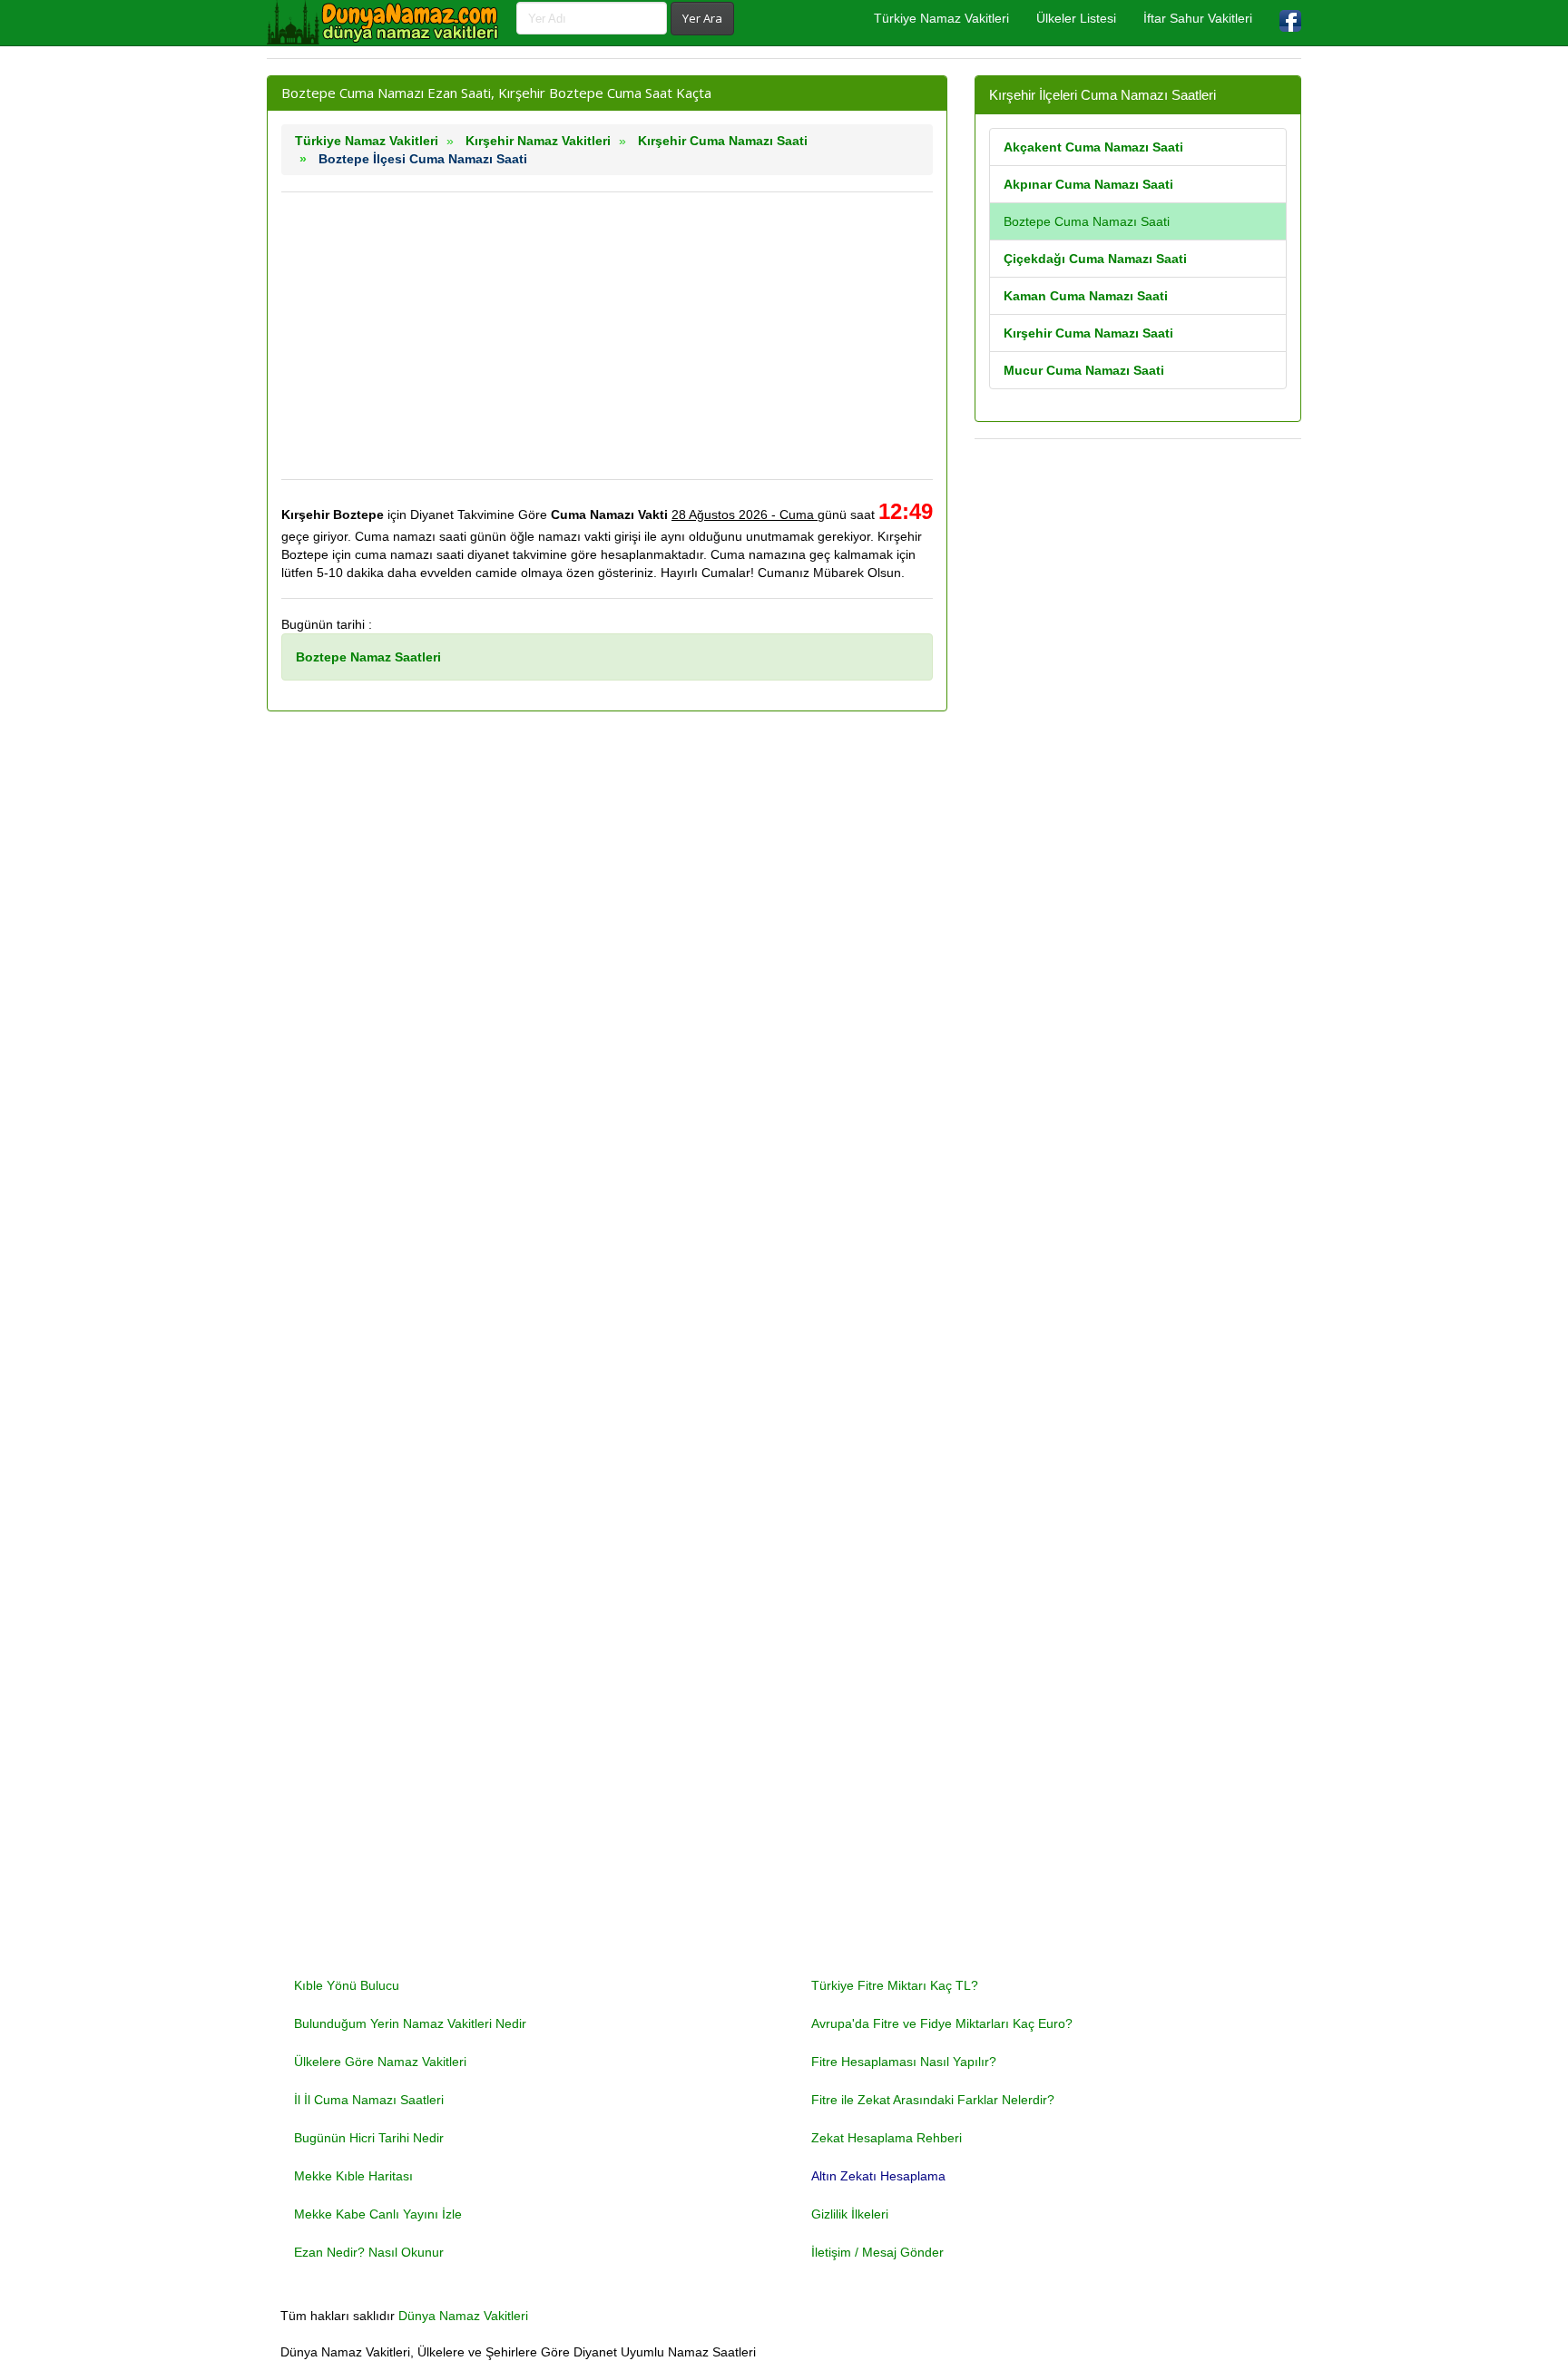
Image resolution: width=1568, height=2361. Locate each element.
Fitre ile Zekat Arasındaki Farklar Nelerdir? (933, 2100)
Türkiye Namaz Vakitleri (941, 18)
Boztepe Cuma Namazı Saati (1087, 221)
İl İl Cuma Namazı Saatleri (369, 2100)
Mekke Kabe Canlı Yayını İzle (378, 2214)
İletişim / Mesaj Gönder (877, 2252)
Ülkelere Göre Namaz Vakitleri (380, 2062)
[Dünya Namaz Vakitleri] (385, 23)
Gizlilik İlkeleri (850, 2214)
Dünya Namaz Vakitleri (463, 2316)
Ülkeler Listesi (1076, 18)
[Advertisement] (607, 336)
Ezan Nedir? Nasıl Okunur (369, 2252)
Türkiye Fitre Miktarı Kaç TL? (895, 1985)
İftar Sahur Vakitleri (1198, 18)
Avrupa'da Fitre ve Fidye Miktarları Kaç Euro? (942, 2023)
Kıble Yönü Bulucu (347, 1985)
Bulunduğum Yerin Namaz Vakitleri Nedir (410, 2023)
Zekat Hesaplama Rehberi (887, 2138)
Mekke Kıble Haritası (353, 2176)
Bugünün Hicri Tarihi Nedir (369, 2138)
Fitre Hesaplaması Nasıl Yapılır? (904, 2062)
